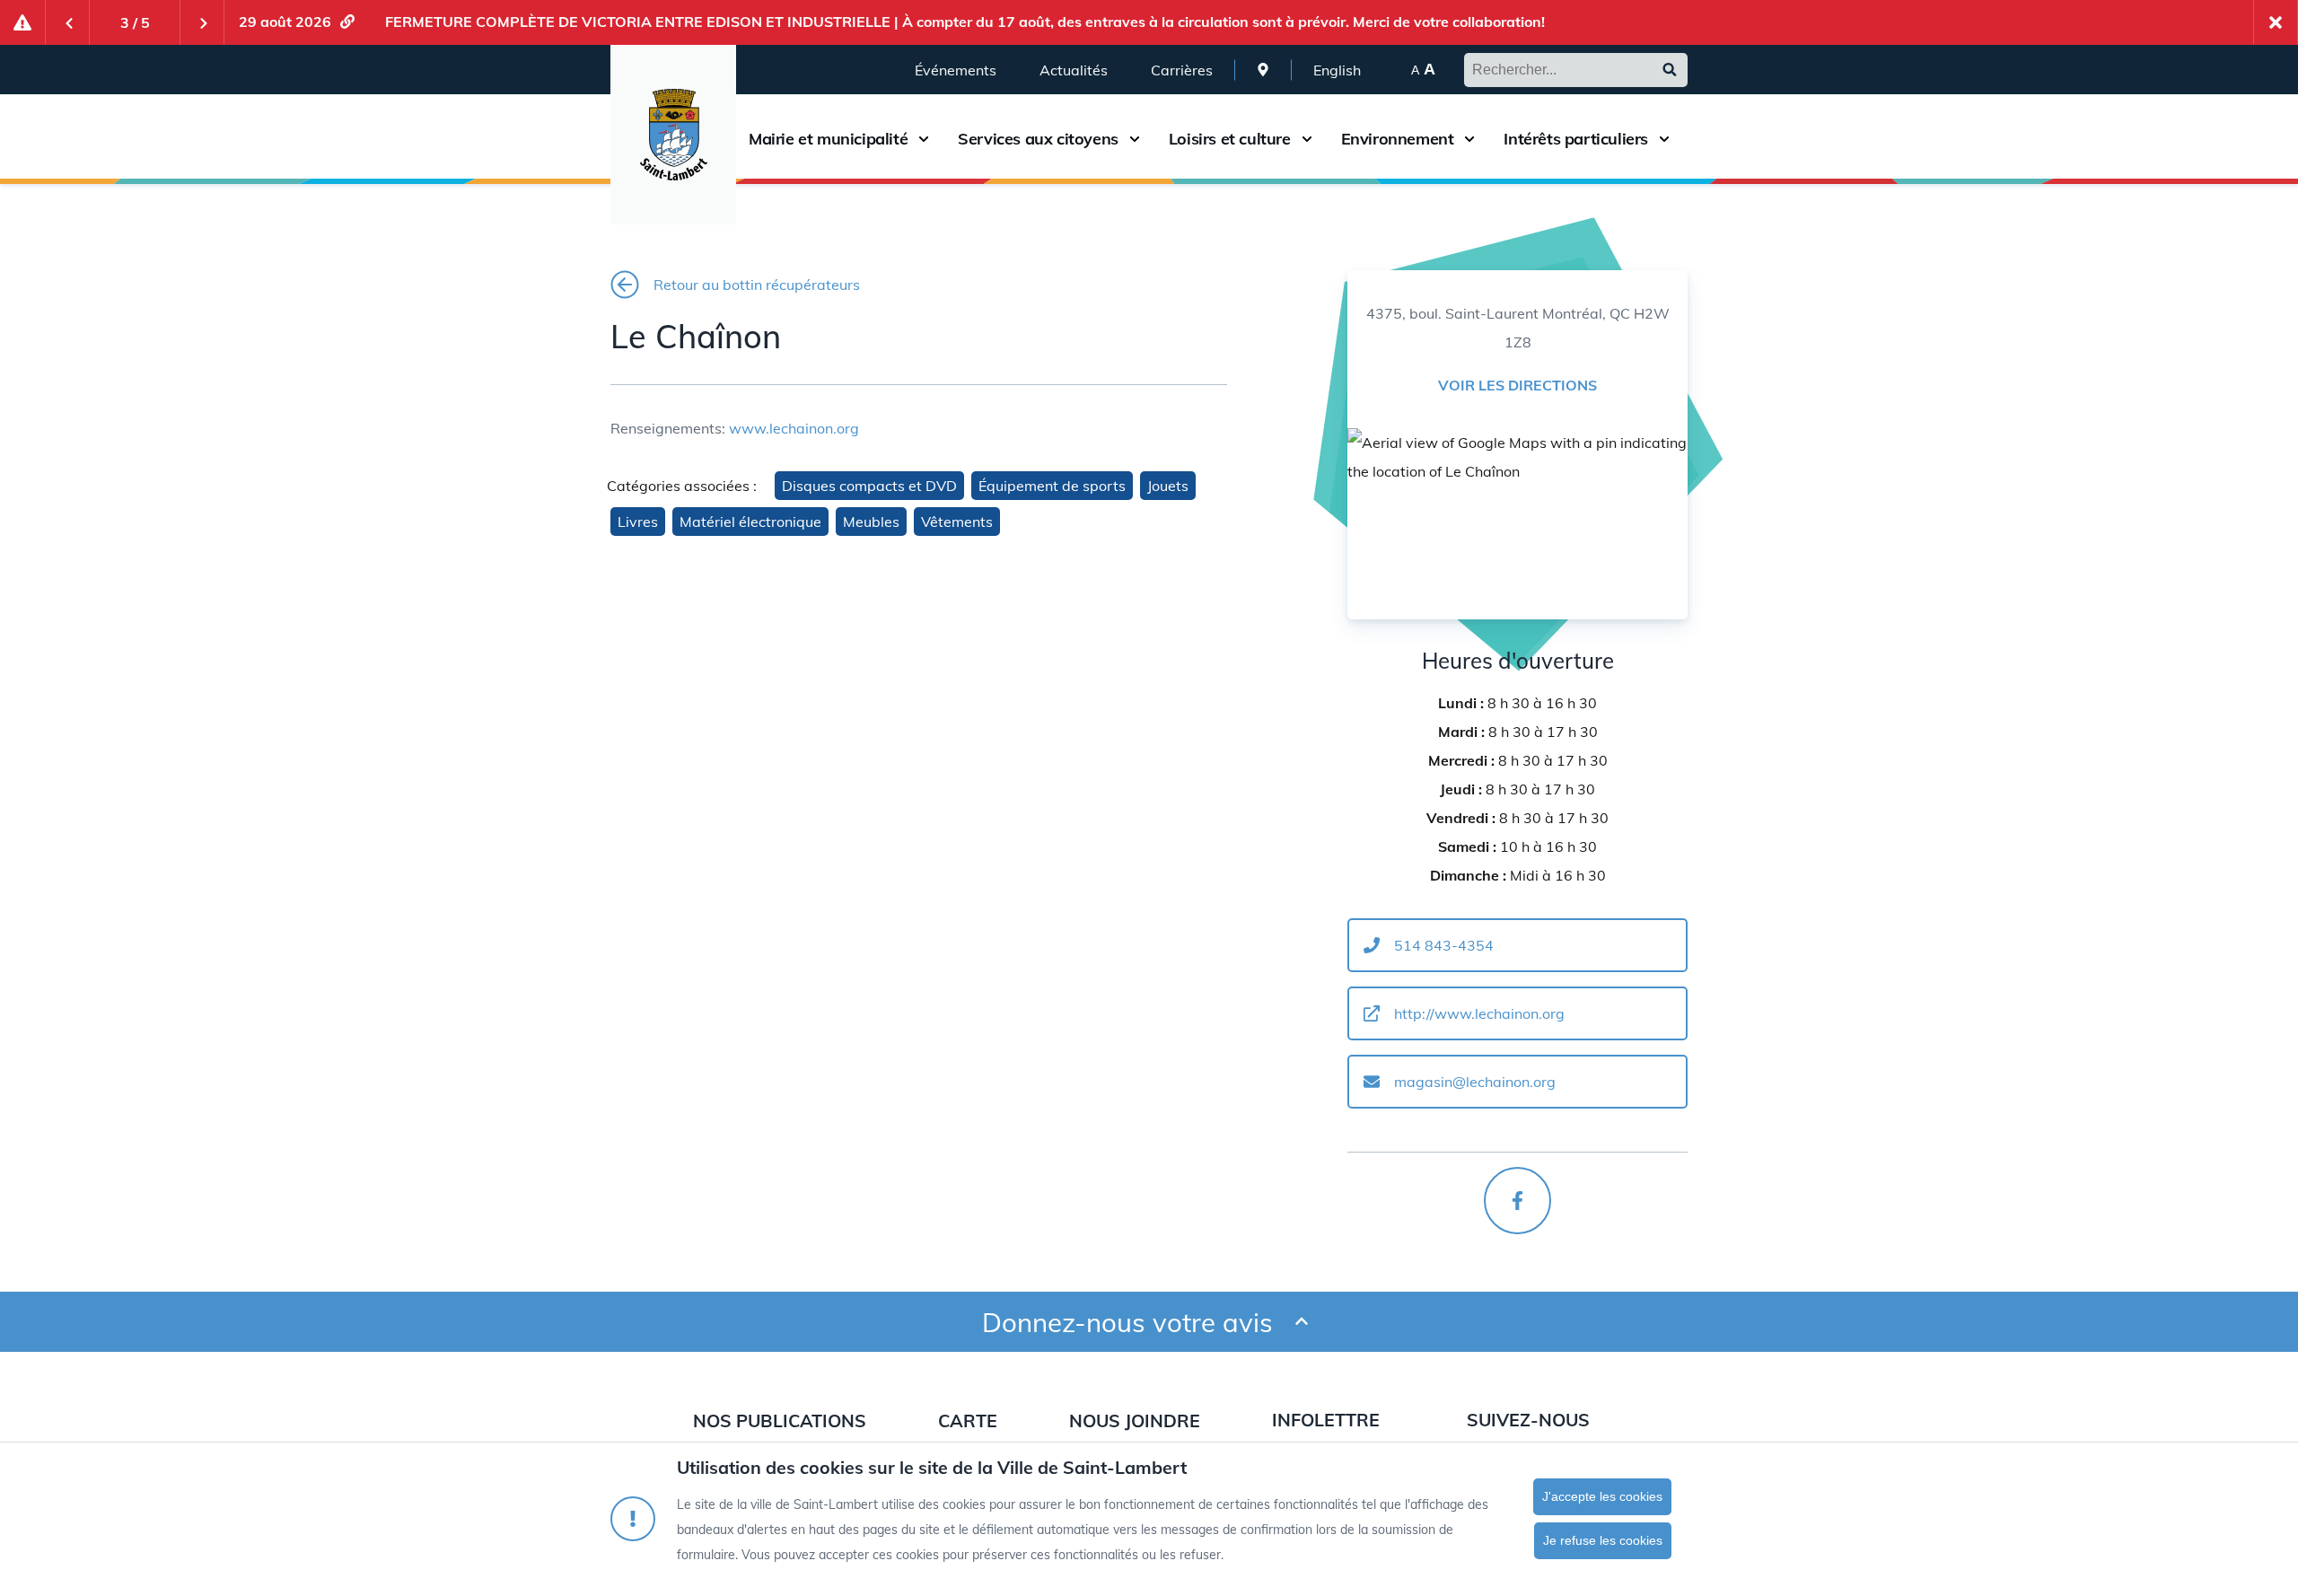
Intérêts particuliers (1576, 139)
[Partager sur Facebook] (1517, 1201)
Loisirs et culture (1230, 139)
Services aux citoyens (1038, 139)
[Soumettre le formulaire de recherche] (1670, 70)
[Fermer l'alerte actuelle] (2276, 22)
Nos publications (780, 1421)
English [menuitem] (1337, 70)
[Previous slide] (67, 22)
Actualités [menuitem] (1074, 70)
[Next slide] (202, 22)
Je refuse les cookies (1603, 1540)
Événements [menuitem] (956, 70)
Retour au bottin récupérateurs (757, 285)
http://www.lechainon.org (1479, 1013)
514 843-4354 (1444, 945)
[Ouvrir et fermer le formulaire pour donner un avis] (1302, 1322)
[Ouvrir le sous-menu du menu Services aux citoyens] (1135, 139)
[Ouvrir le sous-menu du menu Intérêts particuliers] (1664, 139)
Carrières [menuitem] (1182, 70)
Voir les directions (1517, 385)
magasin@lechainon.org (1475, 1082)
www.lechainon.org (794, 428)
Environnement (1398, 139)
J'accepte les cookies (1602, 1496)
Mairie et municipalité (828, 139)
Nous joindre (1135, 1421)
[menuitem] (1263, 70)
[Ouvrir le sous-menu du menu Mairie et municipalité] (924, 139)
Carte (968, 1421)
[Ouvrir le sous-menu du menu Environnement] (1469, 139)
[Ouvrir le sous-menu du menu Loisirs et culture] (1307, 139)
